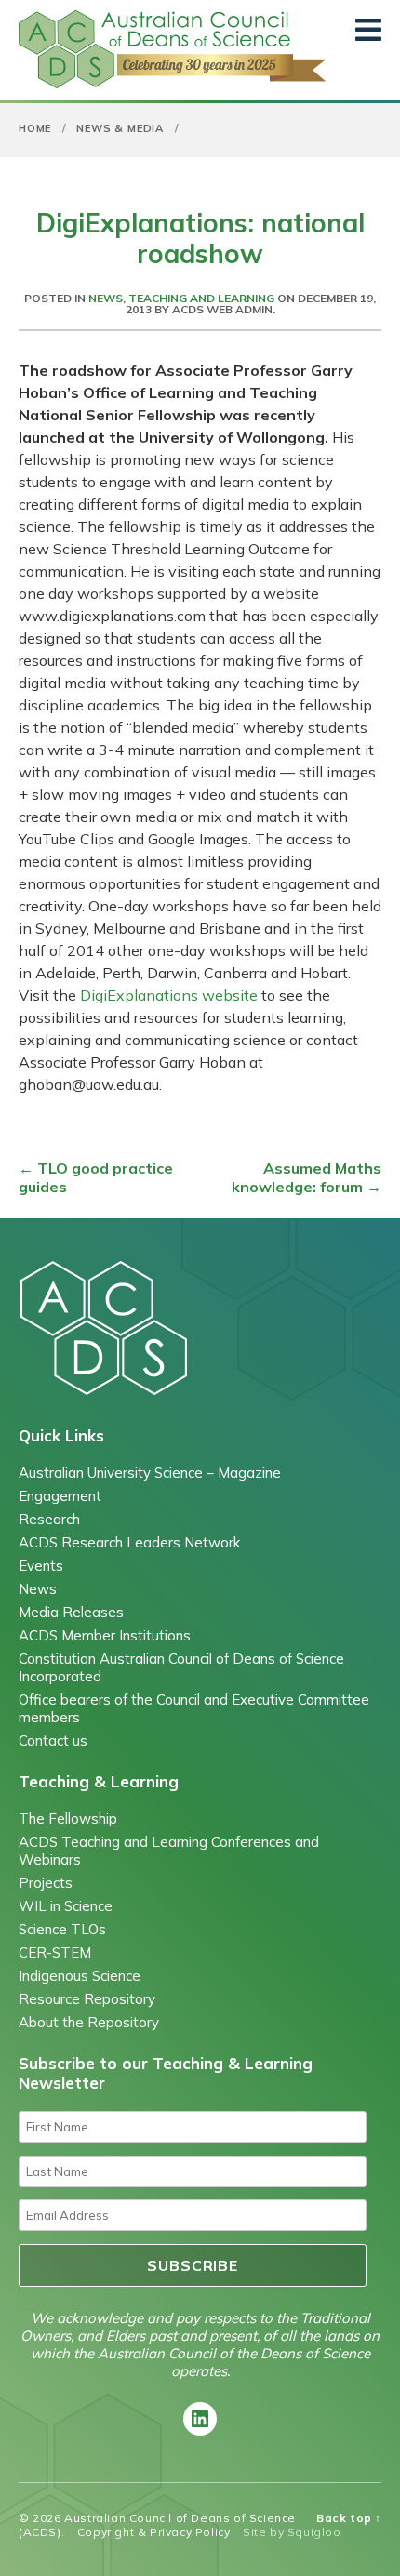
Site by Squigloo (292, 2532)
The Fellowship (68, 1819)
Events (41, 1566)
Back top (349, 2518)
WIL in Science (66, 1906)
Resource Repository (87, 1999)
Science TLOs (62, 1929)
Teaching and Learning (201, 298)
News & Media (120, 128)
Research (49, 1519)
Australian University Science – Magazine (150, 1473)
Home (35, 128)
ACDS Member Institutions (105, 1635)
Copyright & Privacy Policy (154, 2532)
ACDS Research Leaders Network (129, 1542)
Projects (46, 1883)
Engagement (60, 1496)
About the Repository (89, 2022)
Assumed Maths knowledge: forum (307, 1177)
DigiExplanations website (169, 995)
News (106, 298)
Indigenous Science (80, 1976)
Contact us (53, 1740)
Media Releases (71, 1612)
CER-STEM (55, 1952)
